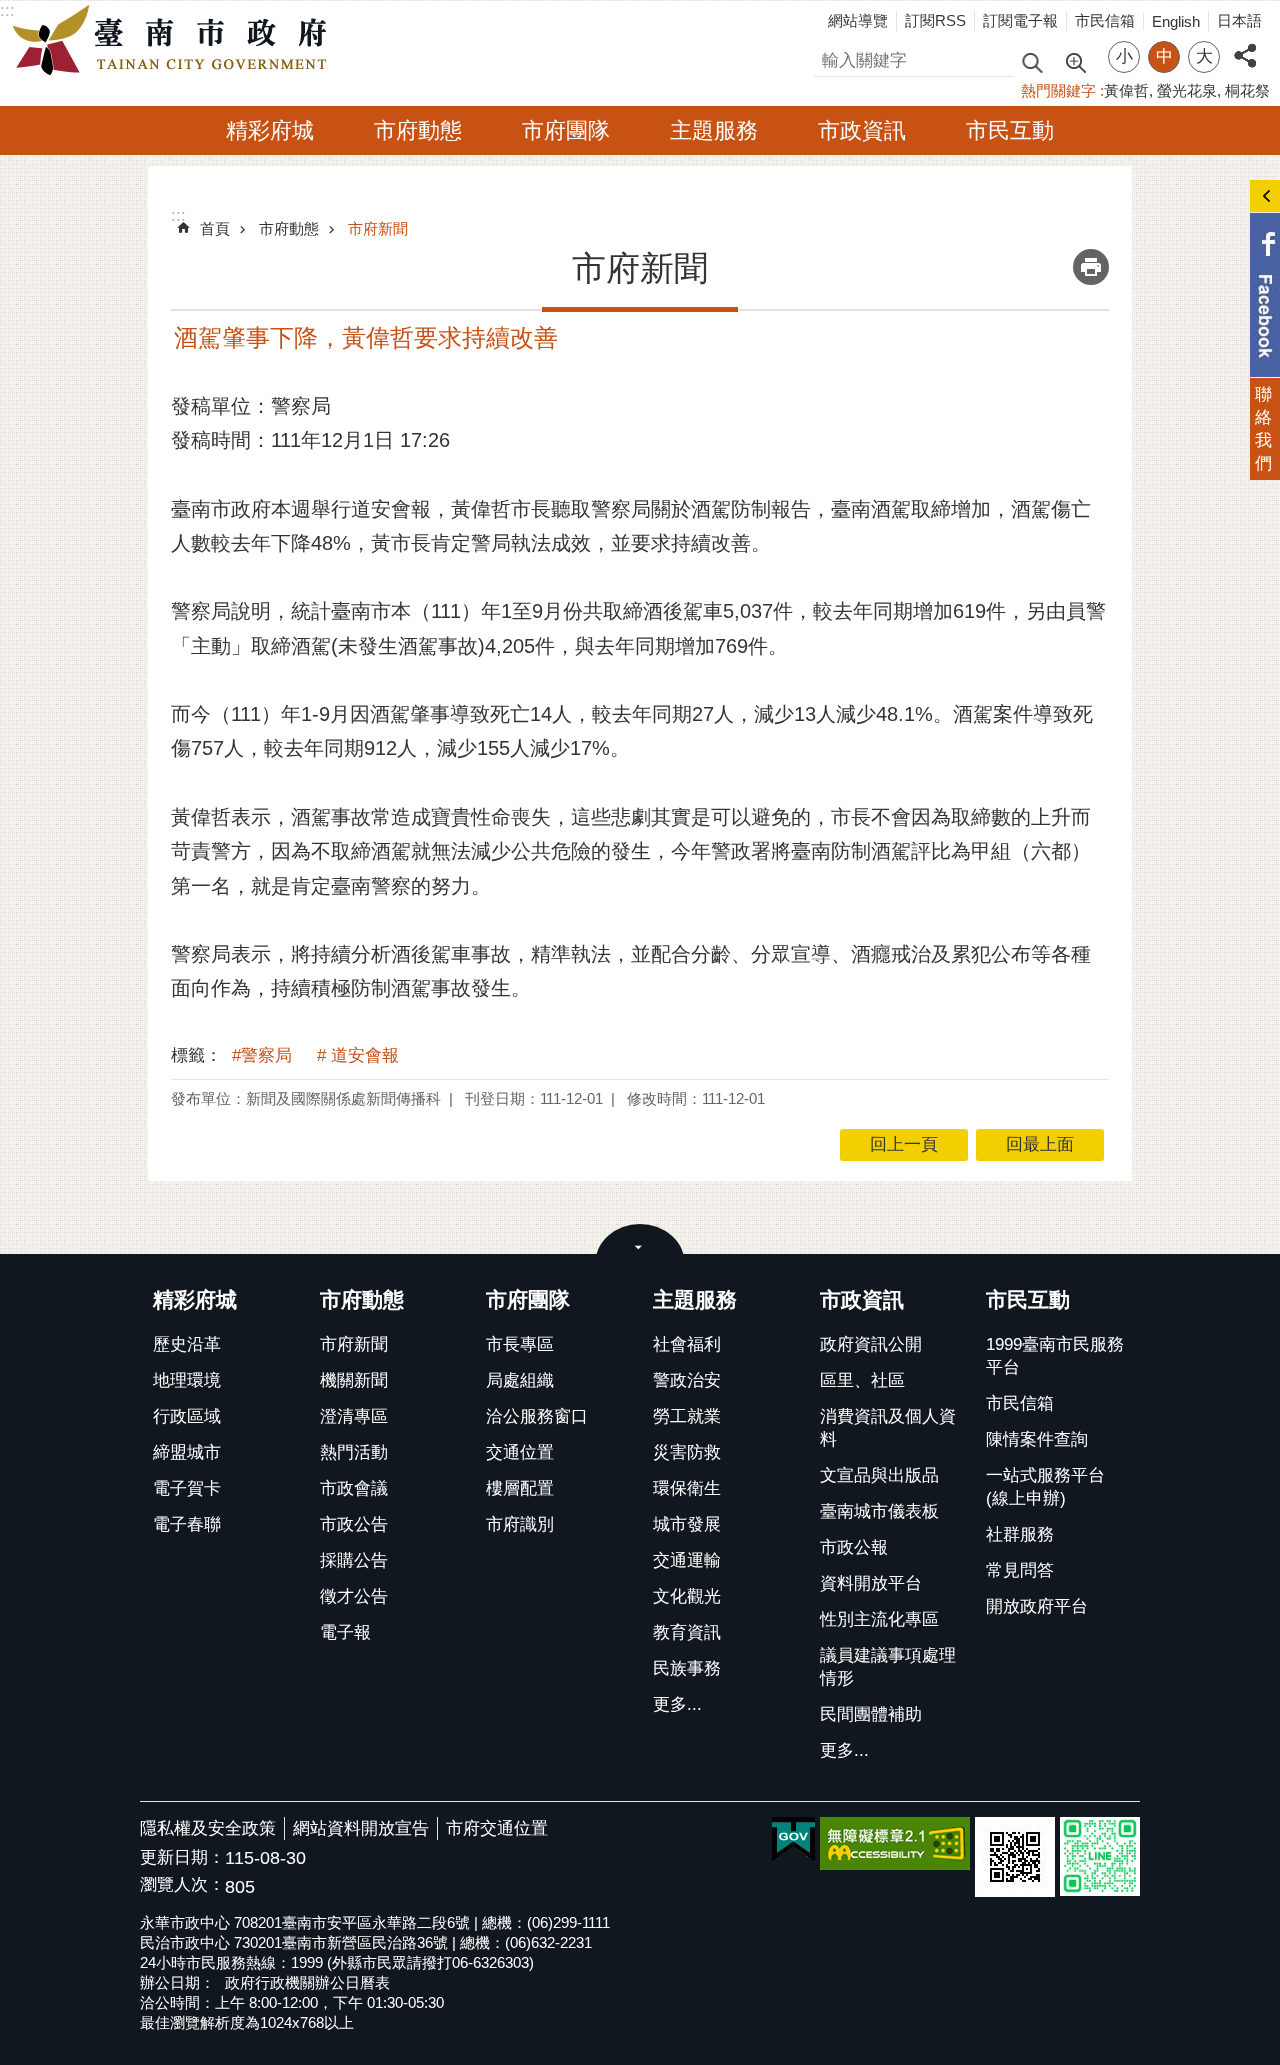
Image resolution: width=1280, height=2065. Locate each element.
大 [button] (1204, 56)
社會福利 (687, 1344)
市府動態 (418, 130)
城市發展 (687, 1524)
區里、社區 (862, 1380)
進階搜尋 (1075, 61)
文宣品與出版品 (879, 1475)
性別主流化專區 (879, 1619)
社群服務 (1020, 1534)
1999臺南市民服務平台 (1055, 1356)
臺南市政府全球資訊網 (175, 41)
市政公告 (354, 1524)
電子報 (345, 1632)
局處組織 (520, 1380)
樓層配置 (520, 1488)
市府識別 (520, 1524)
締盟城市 (187, 1452)
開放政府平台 (1037, 1606)
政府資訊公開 (871, 1344)
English (1176, 21)
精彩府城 (270, 130)
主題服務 (714, 130)
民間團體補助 (871, 1714)
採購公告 (354, 1560)
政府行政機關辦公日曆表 (307, 1982)
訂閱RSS (935, 20)
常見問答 (1020, 1570)
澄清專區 (354, 1416)
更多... (677, 1704)
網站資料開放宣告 (361, 1828)
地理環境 (187, 1380)
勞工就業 (687, 1416)
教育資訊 (687, 1632)
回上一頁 (904, 1144)
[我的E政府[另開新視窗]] (793, 1840)
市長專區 (520, 1344)
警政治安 (687, 1380)
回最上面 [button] (1040, 1144)
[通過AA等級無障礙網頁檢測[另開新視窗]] (895, 1843)
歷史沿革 (187, 1344)
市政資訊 (862, 130)
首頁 (215, 228)
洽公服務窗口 (537, 1416)
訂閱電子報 (1020, 20)
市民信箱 (1105, 20)
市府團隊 (566, 130)
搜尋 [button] (1032, 61)
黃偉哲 (1126, 90)
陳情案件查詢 (1037, 1439)
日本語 (1239, 20)
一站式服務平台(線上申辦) (1045, 1487)
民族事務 (687, 1668)
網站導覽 (858, 20)
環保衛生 (687, 1488)
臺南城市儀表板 (879, 1511)
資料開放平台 (871, 1583)
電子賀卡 (187, 1488)
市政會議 (354, 1488)
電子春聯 (187, 1524)
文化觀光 (687, 1596)
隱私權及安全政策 (208, 1828)
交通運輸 (687, 1560)
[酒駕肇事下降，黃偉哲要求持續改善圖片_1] (1015, 1857)
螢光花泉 (1187, 90)
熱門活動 (354, 1452)
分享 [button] (1245, 44)
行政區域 (187, 1416)
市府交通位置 (497, 1828)
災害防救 (687, 1452)
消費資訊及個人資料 (888, 1428)
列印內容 (1091, 267)
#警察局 (262, 1055)
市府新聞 (378, 228)
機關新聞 (354, 1380)
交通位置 (520, 1452)
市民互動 (1010, 130)
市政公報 (854, 1547)
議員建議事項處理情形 (888, 1667)
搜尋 (831, 57)
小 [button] (1124, 56)
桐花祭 (1247, 90)
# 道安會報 (358, 1055)
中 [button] (1164, 56)
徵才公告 (354, 1596)
